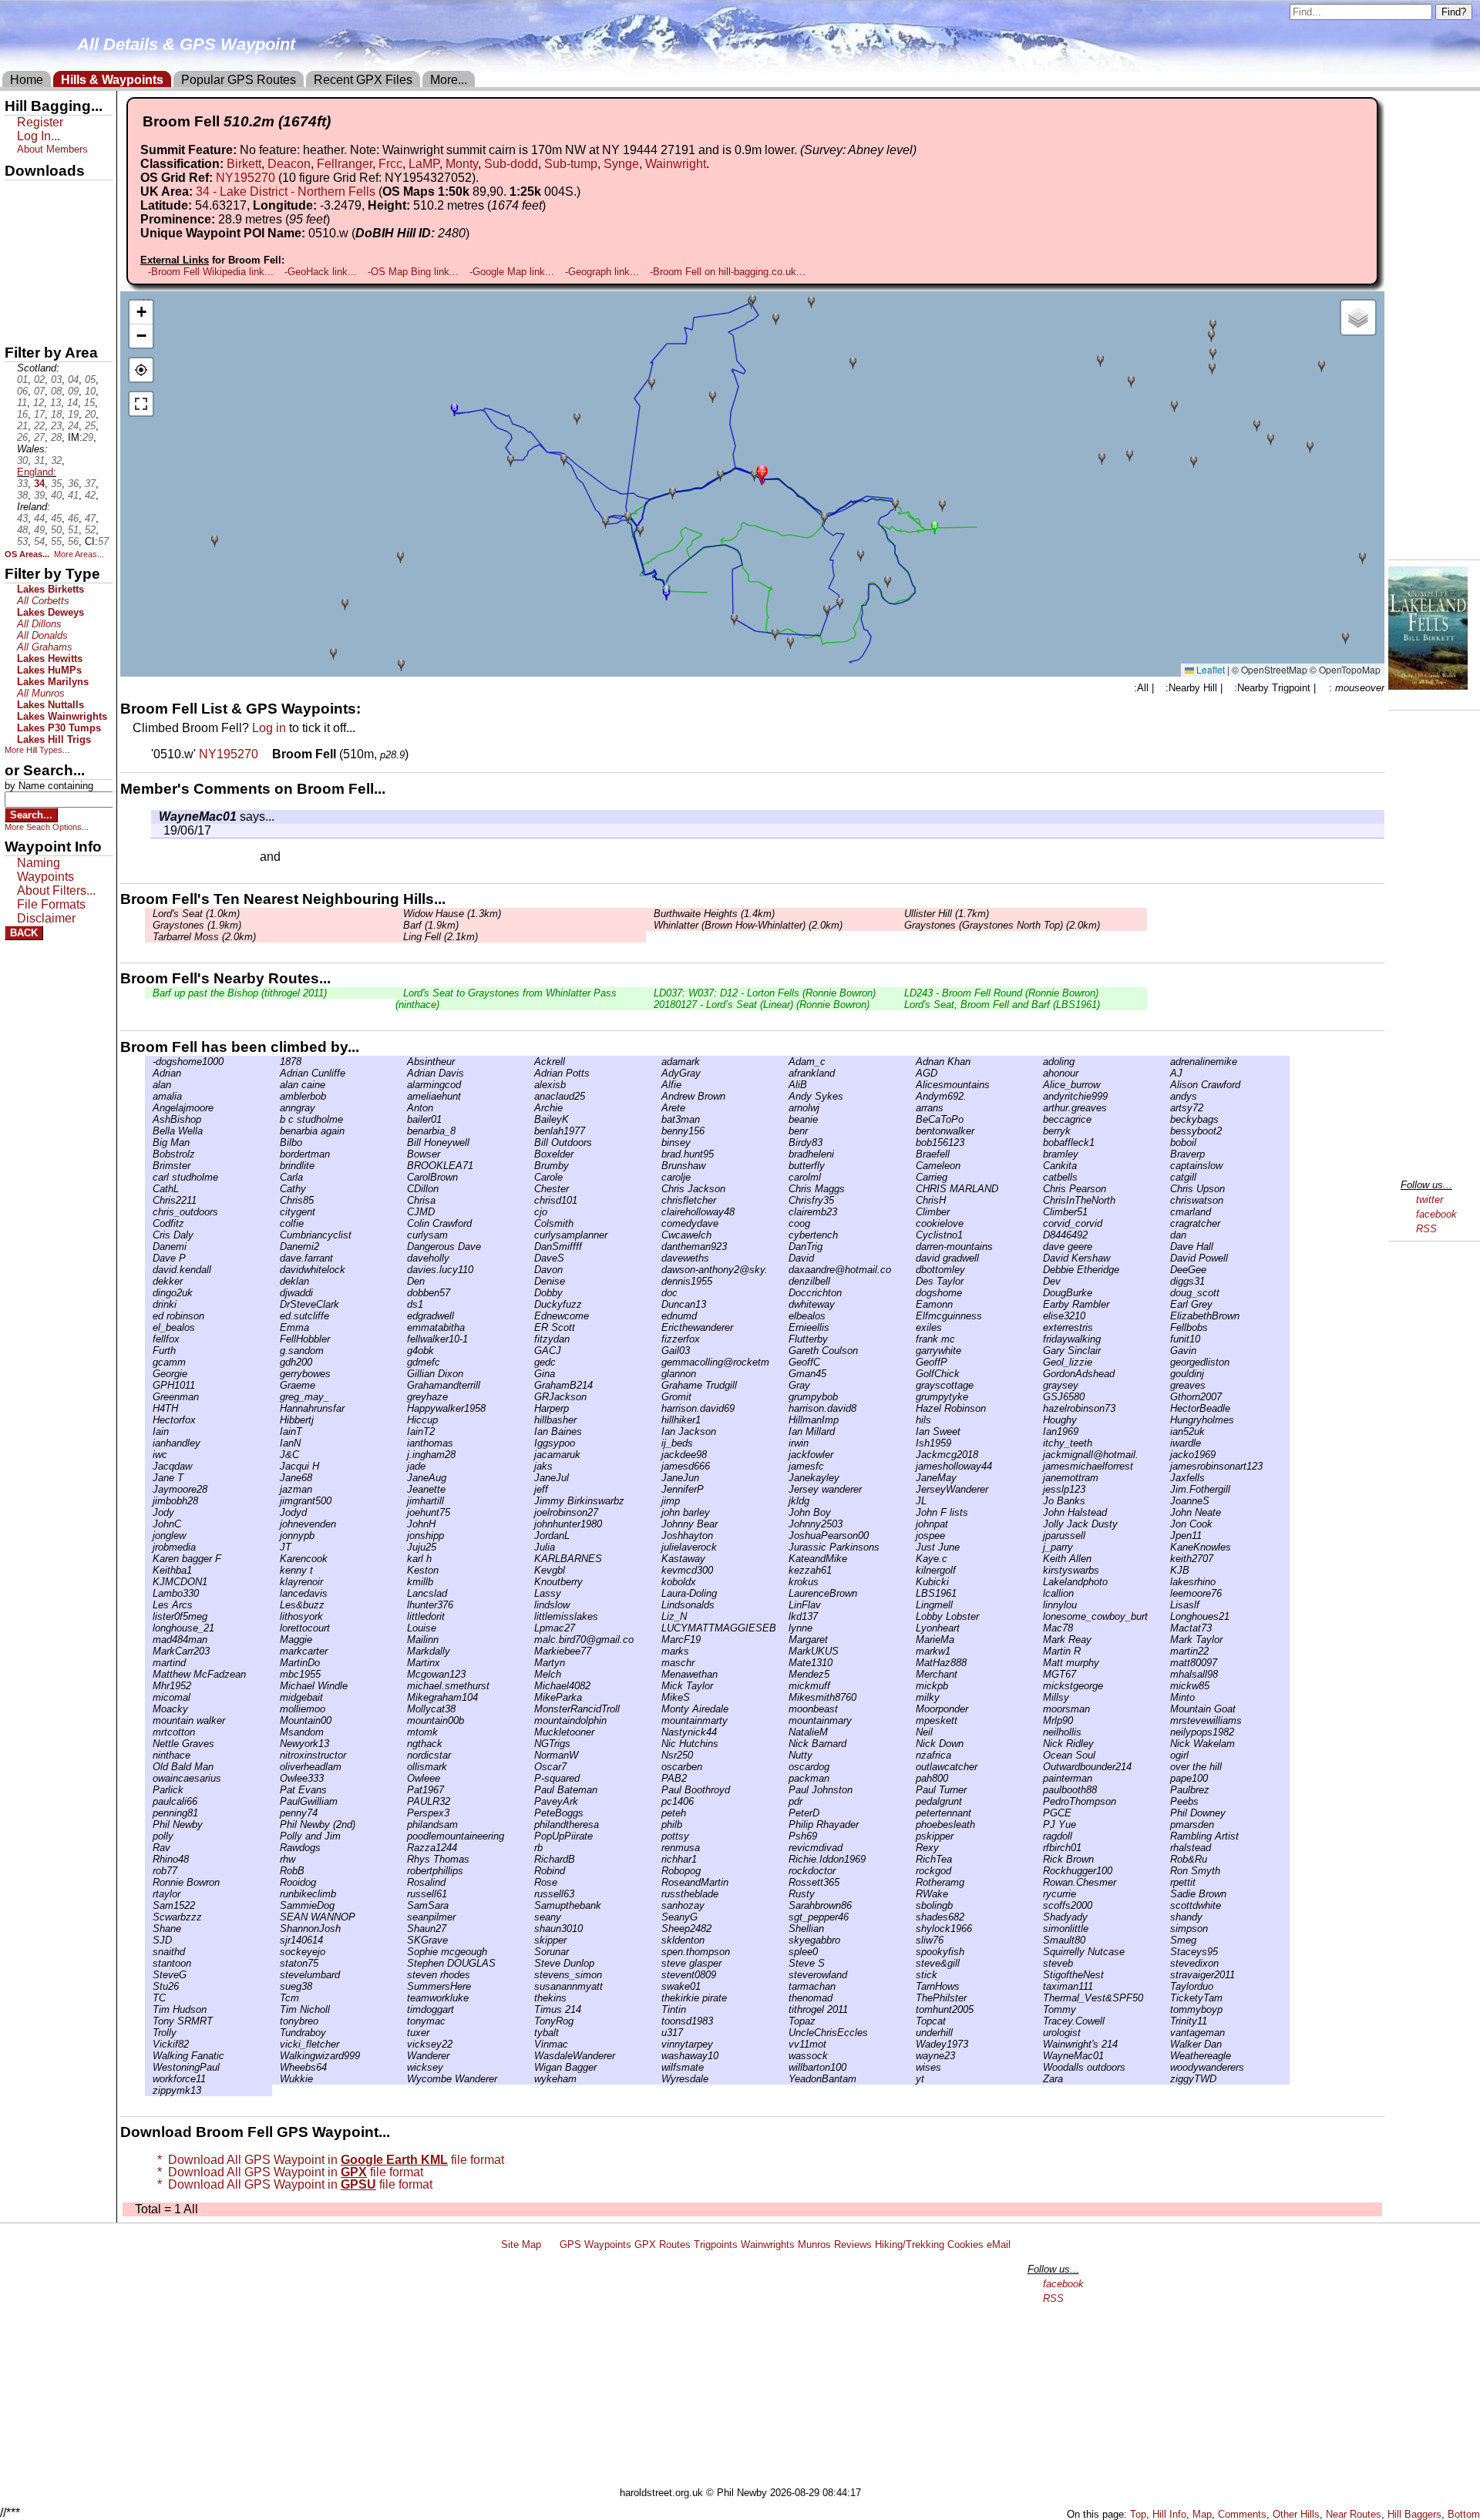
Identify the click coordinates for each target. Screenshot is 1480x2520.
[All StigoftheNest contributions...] (1039, 1975)
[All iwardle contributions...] (1166, 1443)
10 (90, 391)
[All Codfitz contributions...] (149, 1223)
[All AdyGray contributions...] (658, 1073)
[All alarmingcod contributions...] (403, 1085)
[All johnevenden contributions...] (276, 1524)
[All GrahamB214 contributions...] (530, 1385)
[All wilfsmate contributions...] (658, 2067)
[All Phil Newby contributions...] (149, 1824)
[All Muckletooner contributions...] (530, 1732)
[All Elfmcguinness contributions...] (912, 1316)
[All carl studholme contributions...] (149, 1177)
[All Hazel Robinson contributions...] (912, 1408)
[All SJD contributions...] (149, 1940)
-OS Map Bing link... (413, 272)
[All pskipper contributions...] (912, 1836)
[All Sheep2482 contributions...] (658, 1929)
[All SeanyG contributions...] (658, 1917)
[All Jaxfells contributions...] (1166, 1478)
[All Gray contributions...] (785, 1385)
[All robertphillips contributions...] (403, 1871)
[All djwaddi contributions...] (276, 1293)
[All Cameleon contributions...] (912, 1166)
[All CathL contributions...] (149, 1189)
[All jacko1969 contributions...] (1166, 1455)
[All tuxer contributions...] (403, 2033)
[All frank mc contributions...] (912, 1339)
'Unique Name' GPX (54, 219)
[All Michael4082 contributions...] (530, 1686)
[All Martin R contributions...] (1039, 1651)
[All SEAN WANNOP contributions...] (276, 1917)
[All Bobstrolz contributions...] (149, 1154)
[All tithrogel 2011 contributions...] (785, 2009)
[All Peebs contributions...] (1166, 1801)
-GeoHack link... (321, 272)
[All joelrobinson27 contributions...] (530, 1512)
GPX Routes (663, 2244)
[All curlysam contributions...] (403, 1235)
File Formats (51, 904)
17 (39, 414)
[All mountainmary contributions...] (785, 1720)
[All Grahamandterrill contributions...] (403, 1385)
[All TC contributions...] (149, 1998)
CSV (18, 324)
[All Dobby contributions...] (530, 1293)
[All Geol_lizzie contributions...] (1039, 1362)
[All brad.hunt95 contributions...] (658, 1154)
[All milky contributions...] (912, 1697)
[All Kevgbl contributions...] (530, 1570)
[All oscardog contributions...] (785, 1767)
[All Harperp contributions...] (530, 1408)
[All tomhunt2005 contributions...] (912, 2009)
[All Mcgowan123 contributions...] (403, 1674)
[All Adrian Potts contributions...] (530, 1073)
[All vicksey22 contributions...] (403, 2044)
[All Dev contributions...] (1039, 1281)
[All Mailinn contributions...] (403, 1640)
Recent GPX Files (363, 80)
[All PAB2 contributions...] (658, 1778)
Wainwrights (768, 2244)
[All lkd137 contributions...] (785, 1616)
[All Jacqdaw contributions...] (149, 1466)
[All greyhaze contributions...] (403, 1397)
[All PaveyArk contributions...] (530, 1801)
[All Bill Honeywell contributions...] (403, 1142)
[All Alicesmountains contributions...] (912, 1085)
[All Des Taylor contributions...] (912, 1281)
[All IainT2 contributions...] (403, 1431)
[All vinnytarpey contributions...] (658, 2044)
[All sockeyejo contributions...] (276, 1952)
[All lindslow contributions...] (530, 1605)
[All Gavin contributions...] (1166, 1351)
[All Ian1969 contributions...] (1039, 1431)
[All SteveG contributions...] (149, 1975)
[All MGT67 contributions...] (1039, 1674)
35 (56, 484)
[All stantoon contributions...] (149, 1963)
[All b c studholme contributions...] (276, 1119)
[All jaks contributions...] (530, 1466)
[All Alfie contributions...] (658, 1085)
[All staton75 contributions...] (276, 1963)
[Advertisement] (747, 2371)
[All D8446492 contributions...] (1039, 1235)
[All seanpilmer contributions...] (403, 1917)
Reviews (853, 2244)
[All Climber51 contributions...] (1039, 1212)
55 (56, 541)
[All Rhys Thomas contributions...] (403, 1859)
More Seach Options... (47, 827)
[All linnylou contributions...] (1039, 1605)
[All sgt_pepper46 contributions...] (785, 1917)
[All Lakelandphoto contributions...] (1039, 1582)
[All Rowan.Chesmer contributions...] (1039, 1882)
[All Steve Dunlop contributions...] (530, 1963)
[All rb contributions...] (530, 1848)
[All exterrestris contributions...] (1039, 1327)
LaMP (424, 164)
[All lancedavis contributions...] (276, 1593)
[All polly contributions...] (149, 1836)
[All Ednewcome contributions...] (530, 1316)
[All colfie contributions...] (276, 1223)
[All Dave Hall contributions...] (1166, 1247)
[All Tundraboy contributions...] (276, 2033)
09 (73, 391)
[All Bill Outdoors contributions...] (530, 1142)
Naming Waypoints (45, 870)
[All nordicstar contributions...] (403, 1755)
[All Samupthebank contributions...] (530, 1905)
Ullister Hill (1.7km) (947, 914)
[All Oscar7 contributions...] (530, 1767)
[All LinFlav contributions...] (785, 1605)
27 (39, 437)
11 (22, 403)
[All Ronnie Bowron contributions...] (149, 1882)
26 (22, 437)
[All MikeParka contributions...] (530, 1697)
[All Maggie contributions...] (276, 1640)
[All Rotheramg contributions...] (912, 1882)
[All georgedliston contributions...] (1166, 1362)
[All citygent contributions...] (276, 1212)
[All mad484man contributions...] (149, 1640)
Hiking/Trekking (910, 2244)
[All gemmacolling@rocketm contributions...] (658, 1362)
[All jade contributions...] (403, 1466)
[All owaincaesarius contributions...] (149, 1778)
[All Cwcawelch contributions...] (658, 1235)
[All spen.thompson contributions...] (658, 1952)
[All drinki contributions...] (149, 1304)
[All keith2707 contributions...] (1166, 1559)
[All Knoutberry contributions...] (530, 1582)
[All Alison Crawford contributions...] (1166, 1085)
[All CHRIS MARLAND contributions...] (912, 1189)
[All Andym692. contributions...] (912, 1096)
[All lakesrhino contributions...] (1166, 1582)
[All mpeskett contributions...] (912, 1720)
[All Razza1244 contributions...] (403, 1848)
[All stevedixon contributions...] (1166, 1963)
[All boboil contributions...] (1166, 1142)
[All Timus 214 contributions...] (530, 2009)
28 (56, 437)
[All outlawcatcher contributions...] (912, 1767)
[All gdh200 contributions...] (276, 1362)
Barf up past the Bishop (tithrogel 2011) (240, 993)
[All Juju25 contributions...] (403, 1547)
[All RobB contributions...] (276, 1871)
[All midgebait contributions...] (276, 1697)
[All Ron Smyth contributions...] (1166, 1871)
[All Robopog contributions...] (658, 1871)
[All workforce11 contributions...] (149, 2079)
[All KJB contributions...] (1166, 1570)
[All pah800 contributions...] (912, 1778)
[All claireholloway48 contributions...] (658, 1212)
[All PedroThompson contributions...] (1039, 1801)
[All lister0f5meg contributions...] (149, 1616)
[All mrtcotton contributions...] (149, 1732)
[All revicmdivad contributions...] (785, 1848)
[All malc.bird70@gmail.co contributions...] (530, 1640)
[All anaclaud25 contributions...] (530, 1096)
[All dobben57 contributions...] (403, 1293)
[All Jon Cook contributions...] (1166, 1524)
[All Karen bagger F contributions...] (149, 1559)
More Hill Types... (37, 750)
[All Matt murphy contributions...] (1039, 1663)
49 (39, 530)
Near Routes (1354, 2514)
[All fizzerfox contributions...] (658, 1339)
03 (56, 380)
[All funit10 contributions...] (1166, 1339)
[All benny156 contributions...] (658, 1131)
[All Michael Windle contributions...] (276, 1686)
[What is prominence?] (337, 219)
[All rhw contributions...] (276, 1859)
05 (90, 380)
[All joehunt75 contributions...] (403, 1512)
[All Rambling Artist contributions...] (1166, 1836)
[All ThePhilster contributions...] (912, 1998)
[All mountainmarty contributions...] (658, 1720)
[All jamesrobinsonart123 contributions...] (1166, 1466)
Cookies (965, 2244)
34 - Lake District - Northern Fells (286, 192)
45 (56, 518)
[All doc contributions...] (658, 1293)
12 (39, 403)
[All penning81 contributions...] (149, 1813)
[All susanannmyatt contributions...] (530, 1986)
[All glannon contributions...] (658, 1374)
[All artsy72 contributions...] (1166, 1108)
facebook (1436, 1214)
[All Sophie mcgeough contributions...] (403, 1952)
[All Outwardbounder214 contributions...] (1039, 1767)
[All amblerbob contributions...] (276, 1096)
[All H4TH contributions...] (149, 1408)
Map (1202, 2514)
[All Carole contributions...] (530, 1177)
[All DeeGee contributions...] (1166, 1270)
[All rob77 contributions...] (149, 1871)
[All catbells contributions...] (1039, 1177)
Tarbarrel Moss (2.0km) (204, 937)
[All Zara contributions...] (1039, 2079)
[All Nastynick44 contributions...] (658, 1732)
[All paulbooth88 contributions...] (1039, 1790)
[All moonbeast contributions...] (785, 1709)
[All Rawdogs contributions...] (276, 1848)
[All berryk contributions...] (1039, 1131)
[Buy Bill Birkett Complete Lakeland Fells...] (1428, 685)
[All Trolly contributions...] (149, 2033)
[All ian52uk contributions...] (1166, 1431)
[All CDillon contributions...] (403, 1189)
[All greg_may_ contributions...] (276, 1397)
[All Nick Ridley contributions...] (1039, 1744)
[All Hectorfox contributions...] (149, 1420)
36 (73, 484)
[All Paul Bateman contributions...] (530, 1790)
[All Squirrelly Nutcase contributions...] (1039, 1952)
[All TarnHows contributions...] (912, 1986)
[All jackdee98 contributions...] (658, 1455)
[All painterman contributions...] (1039, 1778)
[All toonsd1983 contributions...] (658, 2021)
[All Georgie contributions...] (149, 1374)
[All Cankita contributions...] (1039, 1166)
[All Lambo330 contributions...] (149, 1593)
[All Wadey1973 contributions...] (912, 2044)
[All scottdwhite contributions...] (1166, 1905)
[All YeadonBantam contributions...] (785, 2079)
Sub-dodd (511, 164)
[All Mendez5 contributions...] (785, 1674)
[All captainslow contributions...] (1166, 1166)
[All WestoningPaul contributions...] (149, 2067)
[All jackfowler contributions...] (785, 1455)
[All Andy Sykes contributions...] (785, 1096)
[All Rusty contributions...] (785, 1894)
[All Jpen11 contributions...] (1166, 1536)
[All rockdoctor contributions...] (785, 1871)
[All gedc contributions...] (530, 1362)
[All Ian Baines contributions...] (530, 1431)
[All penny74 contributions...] (276, 1813)
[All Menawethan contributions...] (658, 1674)
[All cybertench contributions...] (785, 1235)
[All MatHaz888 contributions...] (912, 1663)
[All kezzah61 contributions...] (785, 1570)
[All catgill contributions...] (1166, 1177)
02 (39, 380)
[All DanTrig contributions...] (785, 1247)
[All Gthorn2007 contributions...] (1166, 1397)
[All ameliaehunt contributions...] (403, 1096)
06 (22, 391)
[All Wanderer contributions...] (403, 2056)
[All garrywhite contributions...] (912, 1351)
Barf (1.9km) (431, 925)
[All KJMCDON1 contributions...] (149, 1582)
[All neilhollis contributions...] (1039, 1732)
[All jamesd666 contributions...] (658, 1466)
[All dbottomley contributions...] (912, 1270)
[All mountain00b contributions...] (403, 1720)
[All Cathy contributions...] (276, 1189)
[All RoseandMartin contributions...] (658, 1882)
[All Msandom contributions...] (276, 1732)
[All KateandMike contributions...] (785, 1559)
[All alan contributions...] (149, 1085)
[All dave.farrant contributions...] (276, 1258)
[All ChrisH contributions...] (912, 1200)
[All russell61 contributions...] (403, 1894)
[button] (762, 474)
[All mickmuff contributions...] (785, 1686)
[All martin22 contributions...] (1166, 1651)
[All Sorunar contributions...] (530, 1952)
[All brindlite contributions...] (276, 1166)
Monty (462, 164)
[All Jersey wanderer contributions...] (785, 1489)
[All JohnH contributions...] (403, 1524)
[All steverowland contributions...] (785, 1975)
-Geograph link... (602, 272)
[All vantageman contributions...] (1166, 2033)
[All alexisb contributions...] (530, 1085)
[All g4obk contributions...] (403, 1351)
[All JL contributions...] (912, 1501)
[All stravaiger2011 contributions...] (1166, 1975)
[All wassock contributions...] (785, 2056)
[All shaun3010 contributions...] (530, 1929)
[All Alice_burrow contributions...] (1039, 1085)
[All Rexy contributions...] (912, 1848)
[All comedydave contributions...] (658, 1223)
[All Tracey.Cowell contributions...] (1039, 2021)
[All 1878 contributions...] (276, 1062)
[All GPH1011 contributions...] (149, 1385)
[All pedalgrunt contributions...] (912, 1801)
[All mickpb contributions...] (912, 1686)
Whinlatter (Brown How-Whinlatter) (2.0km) (748, 925)
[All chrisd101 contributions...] (530, 1200)
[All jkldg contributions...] (785, 1501)
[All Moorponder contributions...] (912, 1709)
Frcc (390, 164)
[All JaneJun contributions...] (658, 1478)
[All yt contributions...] (912, 2079)
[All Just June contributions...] (912, 1547)
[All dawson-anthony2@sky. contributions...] (658, 1270)
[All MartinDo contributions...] (276, 1663)
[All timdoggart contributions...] (403, 2009)
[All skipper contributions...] (530, 1940)
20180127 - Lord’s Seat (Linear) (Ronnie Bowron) (762, 1005)
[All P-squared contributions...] (530, 1778)
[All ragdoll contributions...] (1039, 1836)
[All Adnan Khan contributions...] (912, 1062)
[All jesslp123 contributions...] (1039, 1489)
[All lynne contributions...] (785, 1628)
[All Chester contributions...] (530, 1189)
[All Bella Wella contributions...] (149, 1131)
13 (55, 403)
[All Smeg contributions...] (1166, 1940)
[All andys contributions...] (1166, 1096)
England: (37, 472)
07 (39, 391)
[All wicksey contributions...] (403, 2067)
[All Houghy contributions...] (1039, 1420)
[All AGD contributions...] (912, 1073)
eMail (999, 2244)
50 (56, 530)
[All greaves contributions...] (1166, 1385)
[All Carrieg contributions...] (912, 1177)
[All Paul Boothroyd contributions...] (658, 1790)
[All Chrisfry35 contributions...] (785, 1200)
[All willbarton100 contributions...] (785, 2067)
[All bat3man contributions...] (658, 1119)
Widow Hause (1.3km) (452, 914)
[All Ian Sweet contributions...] (912, 1431)
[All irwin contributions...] (785, 1443)
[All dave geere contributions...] (1039, 1247)
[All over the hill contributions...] (1166, 1767)
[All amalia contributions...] (149, 1096)
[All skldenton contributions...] (658, 1940)
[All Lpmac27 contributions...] (530, 1628)
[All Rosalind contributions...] (403, 1882)
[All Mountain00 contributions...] (276, 1720)
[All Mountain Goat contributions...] (1166, 1709)
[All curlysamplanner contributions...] (530, 1235)
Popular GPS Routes (239, 80)
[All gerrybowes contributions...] (276, 1374)
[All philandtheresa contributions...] (530, 1824)
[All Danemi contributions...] (149, 1247)
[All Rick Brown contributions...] (1039, 1859)
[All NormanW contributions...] (530, 1755)
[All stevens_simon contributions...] (530, 1975)
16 (22, 414)
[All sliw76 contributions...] (912, 1940)
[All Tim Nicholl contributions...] (276, 2009)
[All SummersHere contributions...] (403, 1986)
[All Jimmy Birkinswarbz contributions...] (530, 1501)
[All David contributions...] (785, 1258)
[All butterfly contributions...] (785, 1166)
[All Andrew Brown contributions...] (658, 1096)
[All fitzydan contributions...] (530, 1339)
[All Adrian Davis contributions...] (403, 1073)
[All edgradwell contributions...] (403, 1316)
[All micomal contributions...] (149, 1697)
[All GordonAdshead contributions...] (1039, 1374)
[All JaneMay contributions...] (912, 1478)
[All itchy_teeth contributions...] (1039, 1443)
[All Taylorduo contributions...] (1166, 1986)
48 (22, 530)
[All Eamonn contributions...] (912, 1304)
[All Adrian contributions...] (149, 1073)
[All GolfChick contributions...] (912, 1374)
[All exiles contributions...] (912, 1327)
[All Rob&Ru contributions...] (1166, 1859)
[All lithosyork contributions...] (276, 1616)
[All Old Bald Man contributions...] (149, 1767)
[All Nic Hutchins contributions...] (658, 1744)
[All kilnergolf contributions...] (912, 1570)
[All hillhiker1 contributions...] (658, 1420)
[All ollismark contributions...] (403, 1767)
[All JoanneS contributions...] (1166, 1501)
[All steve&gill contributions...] (912, 1963)
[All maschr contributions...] (658, 1663)
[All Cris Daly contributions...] (149, 1235)
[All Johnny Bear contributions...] (658, 1524)
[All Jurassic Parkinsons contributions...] (785, 1547)
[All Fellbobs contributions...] (1166, 1327)
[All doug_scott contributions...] (1166, 1293)
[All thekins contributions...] (530, 1998)
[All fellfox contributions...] (149, 1339)
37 (90, 484)
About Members (52, 149)
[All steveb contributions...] (1039, 1963)
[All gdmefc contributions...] (403, 1362)
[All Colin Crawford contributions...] (403, 1223)
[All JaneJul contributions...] (530, 1478)
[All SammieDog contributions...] (276, 1905)
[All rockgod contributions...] (912, 1871)
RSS (1426, 1229)
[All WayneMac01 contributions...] (155, 816)
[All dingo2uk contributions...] (149, 1293)
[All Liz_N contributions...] (658, 1616)
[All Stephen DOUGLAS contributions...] (403, 1963)
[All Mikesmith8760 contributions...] (785, 1697)
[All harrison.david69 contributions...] (658, 1408)
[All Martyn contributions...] (530, 1663)
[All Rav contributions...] (149, 1848)
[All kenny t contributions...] (276, 1570)
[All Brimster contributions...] (149, 1166)
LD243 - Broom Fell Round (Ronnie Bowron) (1001, 993)
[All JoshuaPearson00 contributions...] (785, 1536)
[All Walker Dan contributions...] (1166, 2044)
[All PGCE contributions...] (1039, 1813)
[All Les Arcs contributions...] (149, 1605)
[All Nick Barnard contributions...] (785, 1744)
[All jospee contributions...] (912, 1536)
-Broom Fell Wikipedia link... (211, 272)
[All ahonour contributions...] (1039, 1073)
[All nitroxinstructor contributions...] (276, 1755)
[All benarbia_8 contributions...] (403, 1131)
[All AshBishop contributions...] (149, 1119)
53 (22, 541)
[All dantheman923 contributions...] (658, 1247)
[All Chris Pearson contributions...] (1039, 1189)
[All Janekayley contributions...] (785, 1478)
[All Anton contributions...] (403, 1108)
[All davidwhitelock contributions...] (276, 1270)
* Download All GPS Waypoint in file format (328, 2160)
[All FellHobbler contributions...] (276, 1339)
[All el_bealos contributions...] (149, 1327)
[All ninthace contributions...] (149, 1755)
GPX (18, 193)
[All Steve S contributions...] (785, 1963)
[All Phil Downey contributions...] (1166, 1813)
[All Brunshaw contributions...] (658, 1166)
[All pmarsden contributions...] (1166, 1824)
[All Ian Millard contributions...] (785, 1431)
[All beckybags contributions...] (1166, 1119)
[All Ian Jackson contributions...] (658, 1431)
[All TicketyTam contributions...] (1166, 1998)
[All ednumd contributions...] (658, 1316)
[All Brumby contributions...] (530, 1166)
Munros (814, 2244)
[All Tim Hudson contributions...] (149, 2009)
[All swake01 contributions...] (658, 1986)
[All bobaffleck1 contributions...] (1039, 1142)
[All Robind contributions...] (530, 1871)
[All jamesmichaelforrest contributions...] (1039, 1466)
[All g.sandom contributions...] (276, 1351)
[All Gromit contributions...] (658, 1397)
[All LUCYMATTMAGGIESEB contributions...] (658, 1628)
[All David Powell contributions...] (1166, 1258)
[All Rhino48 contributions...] (149, 1859)
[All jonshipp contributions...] (403, 1536)
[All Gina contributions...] (530, 1374)
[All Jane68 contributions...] (276, 1478)
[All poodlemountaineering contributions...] (403, 1836)
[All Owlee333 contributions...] (276, 1778)
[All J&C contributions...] (276, 1455)
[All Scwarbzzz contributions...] (149, 1917)
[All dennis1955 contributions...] (658, 1281)
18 (56, 414)
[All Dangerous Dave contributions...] (403, 1247)
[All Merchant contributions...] (912, 1674)
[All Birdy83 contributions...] (785, 1142)
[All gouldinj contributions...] (1166, 1374)
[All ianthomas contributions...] (403, 1443)
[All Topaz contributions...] (785, 2021)
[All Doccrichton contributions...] (785, 1293)
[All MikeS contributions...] (658, 1697)
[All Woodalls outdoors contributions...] (1039, 2067)
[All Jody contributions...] (149, 1512)
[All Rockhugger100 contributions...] (1039, 1871)
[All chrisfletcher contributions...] (658, 1200)
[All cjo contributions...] (530, 1212)
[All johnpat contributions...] (912, 1524)
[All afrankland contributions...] (785, 1073)
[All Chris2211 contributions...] (149, 1200)
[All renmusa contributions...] (658, 1848)
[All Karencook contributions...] (276, 1559)
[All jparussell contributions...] (1039, 1536)
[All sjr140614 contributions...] (276, 1940)
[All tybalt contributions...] (530, 2033)
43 (22, 518)
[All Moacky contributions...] (149, 1709)
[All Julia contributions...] (530, 1547)
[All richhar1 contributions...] (658, 1859)
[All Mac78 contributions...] (1039, 1628)
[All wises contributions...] (912, 2067)
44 (39, 518)
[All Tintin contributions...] (658, 2009)
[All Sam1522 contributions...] (149, 1905)
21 (22, 426)
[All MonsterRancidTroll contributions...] (530, 1709)
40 (56, 495)
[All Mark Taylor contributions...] (1166, 1640)
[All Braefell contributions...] (912, 1154)
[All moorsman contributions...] (1039, 1709)
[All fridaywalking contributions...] (1039, 1339)
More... (449, 80)
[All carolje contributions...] (658, 1177)
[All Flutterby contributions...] (785, 1339)
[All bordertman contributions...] (276, 1154)
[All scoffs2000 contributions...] (1039, 1905)
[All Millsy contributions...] (1039, 1697)
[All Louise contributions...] (403, 1628)
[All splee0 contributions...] (785, 1952)
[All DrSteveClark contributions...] (276, 1304)
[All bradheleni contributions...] (785, 1154)
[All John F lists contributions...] (912, 1512)
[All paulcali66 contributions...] (149, 1801)
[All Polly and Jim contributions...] (276, 1836)
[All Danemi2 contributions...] (276, 1247)
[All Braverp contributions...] (1166, 1154)
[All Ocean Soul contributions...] (1039, 1755)
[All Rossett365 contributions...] (785, 1882)
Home (27, 80)
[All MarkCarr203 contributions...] (149, 1651)
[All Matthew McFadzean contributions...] (149, 1674)
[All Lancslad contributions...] (403, 1593)
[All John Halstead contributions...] (1039, 1512)
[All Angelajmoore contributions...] (149, 1108)
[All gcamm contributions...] (149, 1362)
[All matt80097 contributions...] (1166, 1663)
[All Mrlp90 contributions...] (1039, 1720)
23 (56, 426)
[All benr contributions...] (785, 1131)
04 (73, 380)
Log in (269, 728)
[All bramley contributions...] (1039, 1154)
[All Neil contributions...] (912, 1732)
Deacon (289, 164)
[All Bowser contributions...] (403, 1154)
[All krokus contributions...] (785, 1582)
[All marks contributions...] (658, 1651)
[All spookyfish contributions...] (912, 1952)
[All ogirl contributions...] (1166, 1755)
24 (73, 426)
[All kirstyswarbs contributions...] (1039, 1570)
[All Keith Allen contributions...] (1039, 1559)
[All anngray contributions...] (276, 1108)
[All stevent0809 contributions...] (658, 1975)
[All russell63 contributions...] (530, 1894)
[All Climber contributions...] (912, 1212)
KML (18, 272)
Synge (621, 164)
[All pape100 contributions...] (1166, 1778)
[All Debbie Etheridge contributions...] (1039, 1270)
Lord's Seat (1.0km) (196, 914)
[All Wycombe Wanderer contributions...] (403, 2079)
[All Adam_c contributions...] (785, 1062)
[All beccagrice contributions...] (1039, 1119)
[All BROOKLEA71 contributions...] (403, 1166)
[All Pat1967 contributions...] (403, 1790)
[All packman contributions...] (785, 1778)
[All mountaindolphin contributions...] (530, 1720)
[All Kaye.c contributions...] (912, 1559)
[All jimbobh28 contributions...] (149, 1501)
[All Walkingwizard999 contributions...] (276, 2056)
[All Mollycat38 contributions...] (403, 1709)
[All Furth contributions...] (149, 1351)
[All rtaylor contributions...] (149, 1894)
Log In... (315, 858)
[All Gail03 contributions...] (658, 1351)
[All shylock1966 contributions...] (912, 1929)
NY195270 (246, 178)
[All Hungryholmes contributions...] (1166, 1420)
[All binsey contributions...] (658, 1142)
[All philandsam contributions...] (403, 1824)
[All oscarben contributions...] (658, 1767)
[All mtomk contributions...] (403, 1732)
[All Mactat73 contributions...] (1166, 1628)
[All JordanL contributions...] (530, 1536)
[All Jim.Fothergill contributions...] (1166, 1489)
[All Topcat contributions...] (912, 2021)
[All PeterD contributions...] (785, 1813)
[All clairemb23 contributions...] (785, 1212)
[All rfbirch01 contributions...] (1039, 1848)
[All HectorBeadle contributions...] (1166, 1408)
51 (73, 530)
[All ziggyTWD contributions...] (1166, 2079)
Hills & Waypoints (112, 80)
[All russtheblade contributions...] (658, 1894)
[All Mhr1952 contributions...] (149, 1686)
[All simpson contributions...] (1166, 1929)
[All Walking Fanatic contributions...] (149, 2056)
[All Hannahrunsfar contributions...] (276, 1408)
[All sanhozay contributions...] (658, 1905)
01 (22, 380)
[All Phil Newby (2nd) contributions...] (276, 1824)
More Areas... (79, 554)
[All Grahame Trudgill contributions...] (658, 1385)
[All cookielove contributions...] (912, 1223)
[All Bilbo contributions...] (276, 1142)
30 (22, 460)
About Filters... (56, 890)
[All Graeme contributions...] (276, 1385)
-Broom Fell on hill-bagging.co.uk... (728, 272)
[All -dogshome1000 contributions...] (149, 1062)
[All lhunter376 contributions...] (403, 1605)
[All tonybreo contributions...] (276, 2021)
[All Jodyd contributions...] (276, 1512)
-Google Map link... (512, 272)
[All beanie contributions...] (785, 1119)
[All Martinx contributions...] (403, 1663)
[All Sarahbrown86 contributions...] (785, 1905)
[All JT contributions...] (276, 1547)
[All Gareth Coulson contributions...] (785, 1351)
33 (22, 484)
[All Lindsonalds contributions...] (658, 1605)
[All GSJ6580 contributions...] (1039, 1397)
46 (73, 518)
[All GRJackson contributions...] (530, 1397)
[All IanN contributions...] (276, 1443)
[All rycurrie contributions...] (1039, 1894)
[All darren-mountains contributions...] (912, 1247)
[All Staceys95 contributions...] (1166, 1952)
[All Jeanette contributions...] (403, 1489)
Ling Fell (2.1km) (441, 937)
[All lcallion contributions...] (1039, 1593)
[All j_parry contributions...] (1039, 1547)
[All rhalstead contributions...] (1166, 1848)
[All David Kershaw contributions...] (1039, 1258)
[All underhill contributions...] (912, 2033)
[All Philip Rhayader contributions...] (785, 1824)
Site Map (521, 2244)
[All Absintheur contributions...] (403, 1062)
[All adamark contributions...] (658, 1062)
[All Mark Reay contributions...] (1039, 1640)
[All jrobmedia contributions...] (149, 1547)
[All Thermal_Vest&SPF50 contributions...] (1039, 1998)
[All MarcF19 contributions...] (658, 1640)
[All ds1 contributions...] (403, 1304)
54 (39, 541)
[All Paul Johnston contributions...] (785, 1790)
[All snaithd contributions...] (149, 1952)
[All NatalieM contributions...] (785, 1732)
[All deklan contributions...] (276, 1281)
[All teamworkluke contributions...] (403, 1998)
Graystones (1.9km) (197, 925)
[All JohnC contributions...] (149, 1524)
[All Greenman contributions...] (149, 1397)
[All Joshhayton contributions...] (658, 1536)
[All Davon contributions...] (530, 1270)
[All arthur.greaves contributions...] (1039, 1108)
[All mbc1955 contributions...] (276, 1674)
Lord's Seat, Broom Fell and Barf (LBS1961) (1002, 1005)
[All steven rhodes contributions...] (403, 1975)
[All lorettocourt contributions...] (276, 1628)
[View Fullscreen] (141, 404)
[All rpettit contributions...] (1166, 1882)
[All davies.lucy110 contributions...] (403, 1270)
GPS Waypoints (595, 2244)
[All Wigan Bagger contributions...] (530, 2067)
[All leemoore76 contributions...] (1166, 1593)
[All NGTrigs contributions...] (530, 1744)
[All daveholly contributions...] (403, 1258)
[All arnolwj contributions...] (785, 1108)
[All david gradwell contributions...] (912, 1258)
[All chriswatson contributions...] (1166, 1200)
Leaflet (1209, 669)
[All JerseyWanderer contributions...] (912, 1489)
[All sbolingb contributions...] (912, 1905)
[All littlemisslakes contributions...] (530, 1616)
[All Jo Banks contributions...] (1039, 1501)
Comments (1242, 2514)
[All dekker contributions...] (149, 1281)
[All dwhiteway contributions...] (785, 1304)
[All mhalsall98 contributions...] (1166, 1674)
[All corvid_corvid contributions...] (1039, 1223)
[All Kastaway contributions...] (658, 1559)
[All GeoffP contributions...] (912, 1362)
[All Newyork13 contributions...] (276, 1744)
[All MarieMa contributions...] (912, 1640)
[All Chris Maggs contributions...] (785, 1189)
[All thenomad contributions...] (785, 1998)
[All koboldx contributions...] (658, 1582)
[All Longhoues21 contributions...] (1166, 1616)
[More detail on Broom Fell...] (267, 754)
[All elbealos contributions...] (785, 1316)
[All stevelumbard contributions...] (276, 1975)
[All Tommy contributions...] (1039, 2009)
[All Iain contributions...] (149, 1431)
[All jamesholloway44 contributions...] (912, 1466)
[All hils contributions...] (912, 1420)
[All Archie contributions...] (530, 1108)
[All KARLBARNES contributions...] (530, 1559)
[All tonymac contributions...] (403, 2021)
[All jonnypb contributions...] (276, 1536)
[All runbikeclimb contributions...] (276, 1894)
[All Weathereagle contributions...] (1166, 2056)
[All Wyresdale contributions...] (658, 2079)
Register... (189, 858)
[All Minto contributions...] (1166, 1697)
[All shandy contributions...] (1166, 1917)
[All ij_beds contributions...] (658, 1443)
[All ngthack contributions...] (403, 1744)
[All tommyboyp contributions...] (1166, 2009)
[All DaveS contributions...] (530, 1258)
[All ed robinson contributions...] (149, 1316)
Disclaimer (46, 918)
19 (73, 414)
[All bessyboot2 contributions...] (1166, 1131)
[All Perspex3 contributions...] (403, 1813)
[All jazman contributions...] (276, 1489)
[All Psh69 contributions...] (785, 1836)
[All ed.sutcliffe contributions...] (276, 1316)
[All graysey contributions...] (1039, 1385)
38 (22, 495)
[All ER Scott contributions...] (530, 1327)
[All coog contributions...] (785, 1223)
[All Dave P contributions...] (149, 1258)
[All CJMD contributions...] (403, 1212)
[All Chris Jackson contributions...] (658, 1189)
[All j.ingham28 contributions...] (403, 1455)
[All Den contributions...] (403, 1281)
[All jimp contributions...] (658, 1501)
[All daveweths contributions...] (658, 1258)
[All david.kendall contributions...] (149, 1270)
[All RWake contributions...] (912, 1894)
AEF (18, 298)
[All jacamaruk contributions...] (530, 1455)
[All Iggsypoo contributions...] (530, 1443)
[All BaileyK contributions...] (530, 1119)
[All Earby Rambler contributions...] (1039, 1304)
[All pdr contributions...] (785, 1801)
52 (90, 530)
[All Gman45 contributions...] (785, 1374)
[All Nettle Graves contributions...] (149, 1744)
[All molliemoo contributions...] (276, 1709)
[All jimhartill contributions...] (403, 1501)
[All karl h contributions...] (403, 1559)
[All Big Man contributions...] (149, 1142)
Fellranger (345, 164)
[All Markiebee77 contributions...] (530, 1651)
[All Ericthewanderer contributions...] (658, 1327)
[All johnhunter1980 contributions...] (530, 1524)
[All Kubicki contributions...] (912, 1582)
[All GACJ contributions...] (530, 1351)
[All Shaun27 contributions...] (403, 1929)
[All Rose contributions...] (530, 1882)
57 (103, 541)
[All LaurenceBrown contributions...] (785, 1593)
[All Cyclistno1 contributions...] (912, 1235)
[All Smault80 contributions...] (1039, 1940)
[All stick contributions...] (912, 1975)
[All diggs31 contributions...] (1166, 1281)
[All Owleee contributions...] (403, 1778)
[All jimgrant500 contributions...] (276, 1501)
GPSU (21, 246)
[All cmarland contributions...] (1166, 1212)
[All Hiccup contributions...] (403, 1420)
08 (56, 391)
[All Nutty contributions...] (785, 1755)
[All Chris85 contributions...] (276, 1200)
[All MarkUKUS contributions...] (785, 1651)
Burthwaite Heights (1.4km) (714, 914)
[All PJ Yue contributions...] (1039, 1824)
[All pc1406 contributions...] (658, 1801)
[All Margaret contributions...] (785, 1640)
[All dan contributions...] (1166, 1235)
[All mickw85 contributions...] (1166, 1686)
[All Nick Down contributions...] (912, 1744)
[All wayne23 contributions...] (912, 2056)
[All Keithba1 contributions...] (149, 1570)
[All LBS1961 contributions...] (912, 1593)
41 (73, 495)
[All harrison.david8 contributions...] (785, 1408)
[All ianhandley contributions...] (149, 1443)
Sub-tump (571, 164)
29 (88, 437)
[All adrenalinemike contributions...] (1166, 1062)
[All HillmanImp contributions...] (785, 1420)
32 (56, 460)
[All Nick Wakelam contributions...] (1166, 1744)
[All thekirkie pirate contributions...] (658, 1998)
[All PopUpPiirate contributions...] (530, 1836)
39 (39, 495)
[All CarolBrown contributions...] (403, 1177)
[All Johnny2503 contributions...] (785, 1524)
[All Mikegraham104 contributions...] (403, 1697)
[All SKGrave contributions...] (403, 1940)
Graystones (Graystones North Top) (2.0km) (1002, 925)
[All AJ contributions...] (1166, 1073)
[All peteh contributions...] (658, 1813)
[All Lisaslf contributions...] (1166, 1605)
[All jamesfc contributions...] (785, 1466)
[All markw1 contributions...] (912, 1651)
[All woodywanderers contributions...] (1166, 2067)
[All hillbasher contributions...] (530, 1420)
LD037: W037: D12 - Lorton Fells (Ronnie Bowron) (765, 993)
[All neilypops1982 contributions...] (1166, 1732)
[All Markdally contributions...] (403, 1651)
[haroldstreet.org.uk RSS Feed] (550, 2244)
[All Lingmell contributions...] (912, 1605)
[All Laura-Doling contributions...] (658, 1593)
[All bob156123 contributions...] (912, 1142)
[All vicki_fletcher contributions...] (276, 2044)
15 (89, 403)
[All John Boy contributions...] (785, 1512)
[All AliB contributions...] (785, 1085)
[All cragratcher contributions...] (1166, 1223)
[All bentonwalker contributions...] (912, 1131)
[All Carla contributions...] (276, 1177)
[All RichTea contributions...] (912, 1859)
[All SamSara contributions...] (403, 1905)
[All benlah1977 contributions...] (530, 1131)
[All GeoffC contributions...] (785, 1362)
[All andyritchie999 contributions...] (1039, 1096)
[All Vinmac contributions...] (530, 2044)
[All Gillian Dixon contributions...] (403, 1374)
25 (90, 426)
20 (90, 414)
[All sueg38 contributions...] (276, 1986)
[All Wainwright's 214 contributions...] (1039, 2044)
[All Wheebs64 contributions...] (276, 2067)
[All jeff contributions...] (530, 1489)
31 (39, 460)
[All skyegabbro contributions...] (785, 1940)
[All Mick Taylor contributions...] (658, 1686)
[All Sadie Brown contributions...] (1166, 1894)
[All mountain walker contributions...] (149, 1720)
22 (39, 426)
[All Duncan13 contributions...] (658, 1304)
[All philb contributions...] (658, 1824)
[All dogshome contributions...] (912, 1293)
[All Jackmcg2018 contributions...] (912, 1455)
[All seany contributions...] (530, 1917)
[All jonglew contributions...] (149, 1536)
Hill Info (1169, 2514)
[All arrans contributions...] (912, 1108)
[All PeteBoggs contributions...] (530, 1813)
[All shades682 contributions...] (912, 1917)
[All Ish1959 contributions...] (912, 1443)
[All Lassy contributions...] (530, 1593)
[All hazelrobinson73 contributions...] (1039, 1408)
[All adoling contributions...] (1039, 1062)
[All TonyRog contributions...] (530, 2021)
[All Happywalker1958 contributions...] (403, 1408)
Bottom (1464, 2514)
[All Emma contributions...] (276, 1327)
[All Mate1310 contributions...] (785, 1663)
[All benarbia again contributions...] (276, 1131)
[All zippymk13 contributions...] (149, 2090)
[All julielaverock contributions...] (658, 1547)
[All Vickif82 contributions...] (149, 2044)
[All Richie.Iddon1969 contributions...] (785, 1859)
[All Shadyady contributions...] (1039, 1917)
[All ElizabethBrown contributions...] (1166, 1316)
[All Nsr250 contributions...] (658, 1755)
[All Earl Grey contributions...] (1166, 1304)
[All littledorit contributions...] (403, 1616)
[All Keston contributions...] (403, 1570)
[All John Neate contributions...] (1166, 1512)
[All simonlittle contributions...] (1039, 1929)
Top (1138, 2514)
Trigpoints (716, 2244)
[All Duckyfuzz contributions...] (530, 1304)
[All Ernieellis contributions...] (785, 1327)
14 (72, 403)
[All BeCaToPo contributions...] (912, 1119)
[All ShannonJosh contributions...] (276, 1929)
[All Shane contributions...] (149, 1929)
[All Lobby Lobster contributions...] (912, 1616)
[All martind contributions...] (149, 1663)
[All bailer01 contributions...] (403, 1119)
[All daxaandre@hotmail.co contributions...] (785, 1270)
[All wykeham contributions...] (530, 2079)
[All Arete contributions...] (658, 1108)
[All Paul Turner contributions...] (912, 1790)
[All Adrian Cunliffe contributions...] (276, 1073)
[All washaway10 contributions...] (658, 2056)
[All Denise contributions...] (530, 1281)
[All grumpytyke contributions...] (912, 1397)
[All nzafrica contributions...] (912, 1755)
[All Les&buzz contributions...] (276, 1605)
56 (73, 541)
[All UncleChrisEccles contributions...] (785, 2033)
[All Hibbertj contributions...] (276, 1420)
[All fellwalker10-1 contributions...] (403, 1339)
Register (40, 122)
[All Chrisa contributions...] (403, 1200)
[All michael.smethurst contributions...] (403, 1686)
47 (90, 518)
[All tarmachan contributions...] (785, 1986)
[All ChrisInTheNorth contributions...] (1039, 1200)
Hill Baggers (1414, 2514)
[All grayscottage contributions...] (912, 1385)
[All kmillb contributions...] (403, 1582)
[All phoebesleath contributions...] (912, 1824)
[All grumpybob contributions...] (785, 1397)
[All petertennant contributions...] (912, 1813)
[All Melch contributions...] (530, 1674)
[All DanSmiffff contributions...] (530, 1247)
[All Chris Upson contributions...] (1166, 1189)
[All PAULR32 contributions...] (403, 1801)
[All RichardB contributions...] (530, 1859)
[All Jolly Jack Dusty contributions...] (1039, 1524)
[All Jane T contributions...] (149, 1478)
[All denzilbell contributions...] (785, 1281)
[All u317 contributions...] (658, 2033)
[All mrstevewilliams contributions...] (1166, 1720)
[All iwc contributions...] (149, 1455)
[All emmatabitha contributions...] (403, 1327)
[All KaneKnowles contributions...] (1166, 1547)
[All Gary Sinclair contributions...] (1039, 1351)
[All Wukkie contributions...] (276, 2079)
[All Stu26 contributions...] (149, 1986)
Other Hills (1296, 2514)
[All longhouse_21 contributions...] (149, 1628)
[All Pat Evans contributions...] (276, 1790)
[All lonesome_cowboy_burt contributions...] (1039, 1616)
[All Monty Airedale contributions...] (658, 1709)
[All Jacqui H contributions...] (276, 1466)
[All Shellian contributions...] (785, 1929)
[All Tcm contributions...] (276, 1998)
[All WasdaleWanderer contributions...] (530, 2056)
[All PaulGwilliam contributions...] (276, 1801)
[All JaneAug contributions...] (403, 1478)
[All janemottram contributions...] (1039, 1478)
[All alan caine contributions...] (276, 1085)
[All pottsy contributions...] (658, 1836)
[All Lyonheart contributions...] (912, 1628)
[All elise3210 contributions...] (1039, 1316)
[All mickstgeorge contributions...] (1039, 1686)
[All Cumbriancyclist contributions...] (276, 1235)
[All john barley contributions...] (658, 1512)
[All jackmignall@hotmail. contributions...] (1039, 1455)
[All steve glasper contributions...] (658, 1963)
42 (90, 495)
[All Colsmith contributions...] (530, 1223)
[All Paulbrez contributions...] (1166, 1790)
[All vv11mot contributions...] (785, 2044)
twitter (1430, 1200)
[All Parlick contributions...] (149, 1790)
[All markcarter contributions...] (276, 1651)
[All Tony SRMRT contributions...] (149, 2021)
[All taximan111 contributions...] (1039, 1986)
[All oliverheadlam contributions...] (276, 1767)
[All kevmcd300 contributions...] (658, 1570)
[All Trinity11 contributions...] (1166, 2021)
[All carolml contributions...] (785, 1177)
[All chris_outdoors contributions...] (149, 1212)
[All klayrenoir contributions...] (276, 1582)
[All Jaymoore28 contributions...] (149, 1489)
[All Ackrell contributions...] (530, 1062)
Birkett (244, 164)
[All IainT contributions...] (276, 1431)
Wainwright (676, 164)
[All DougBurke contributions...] (1039, 1293)
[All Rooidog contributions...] (276, 1882)
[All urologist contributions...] (1039, 2033)
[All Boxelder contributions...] (530, 1154)
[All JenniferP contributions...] (658, 1489)
